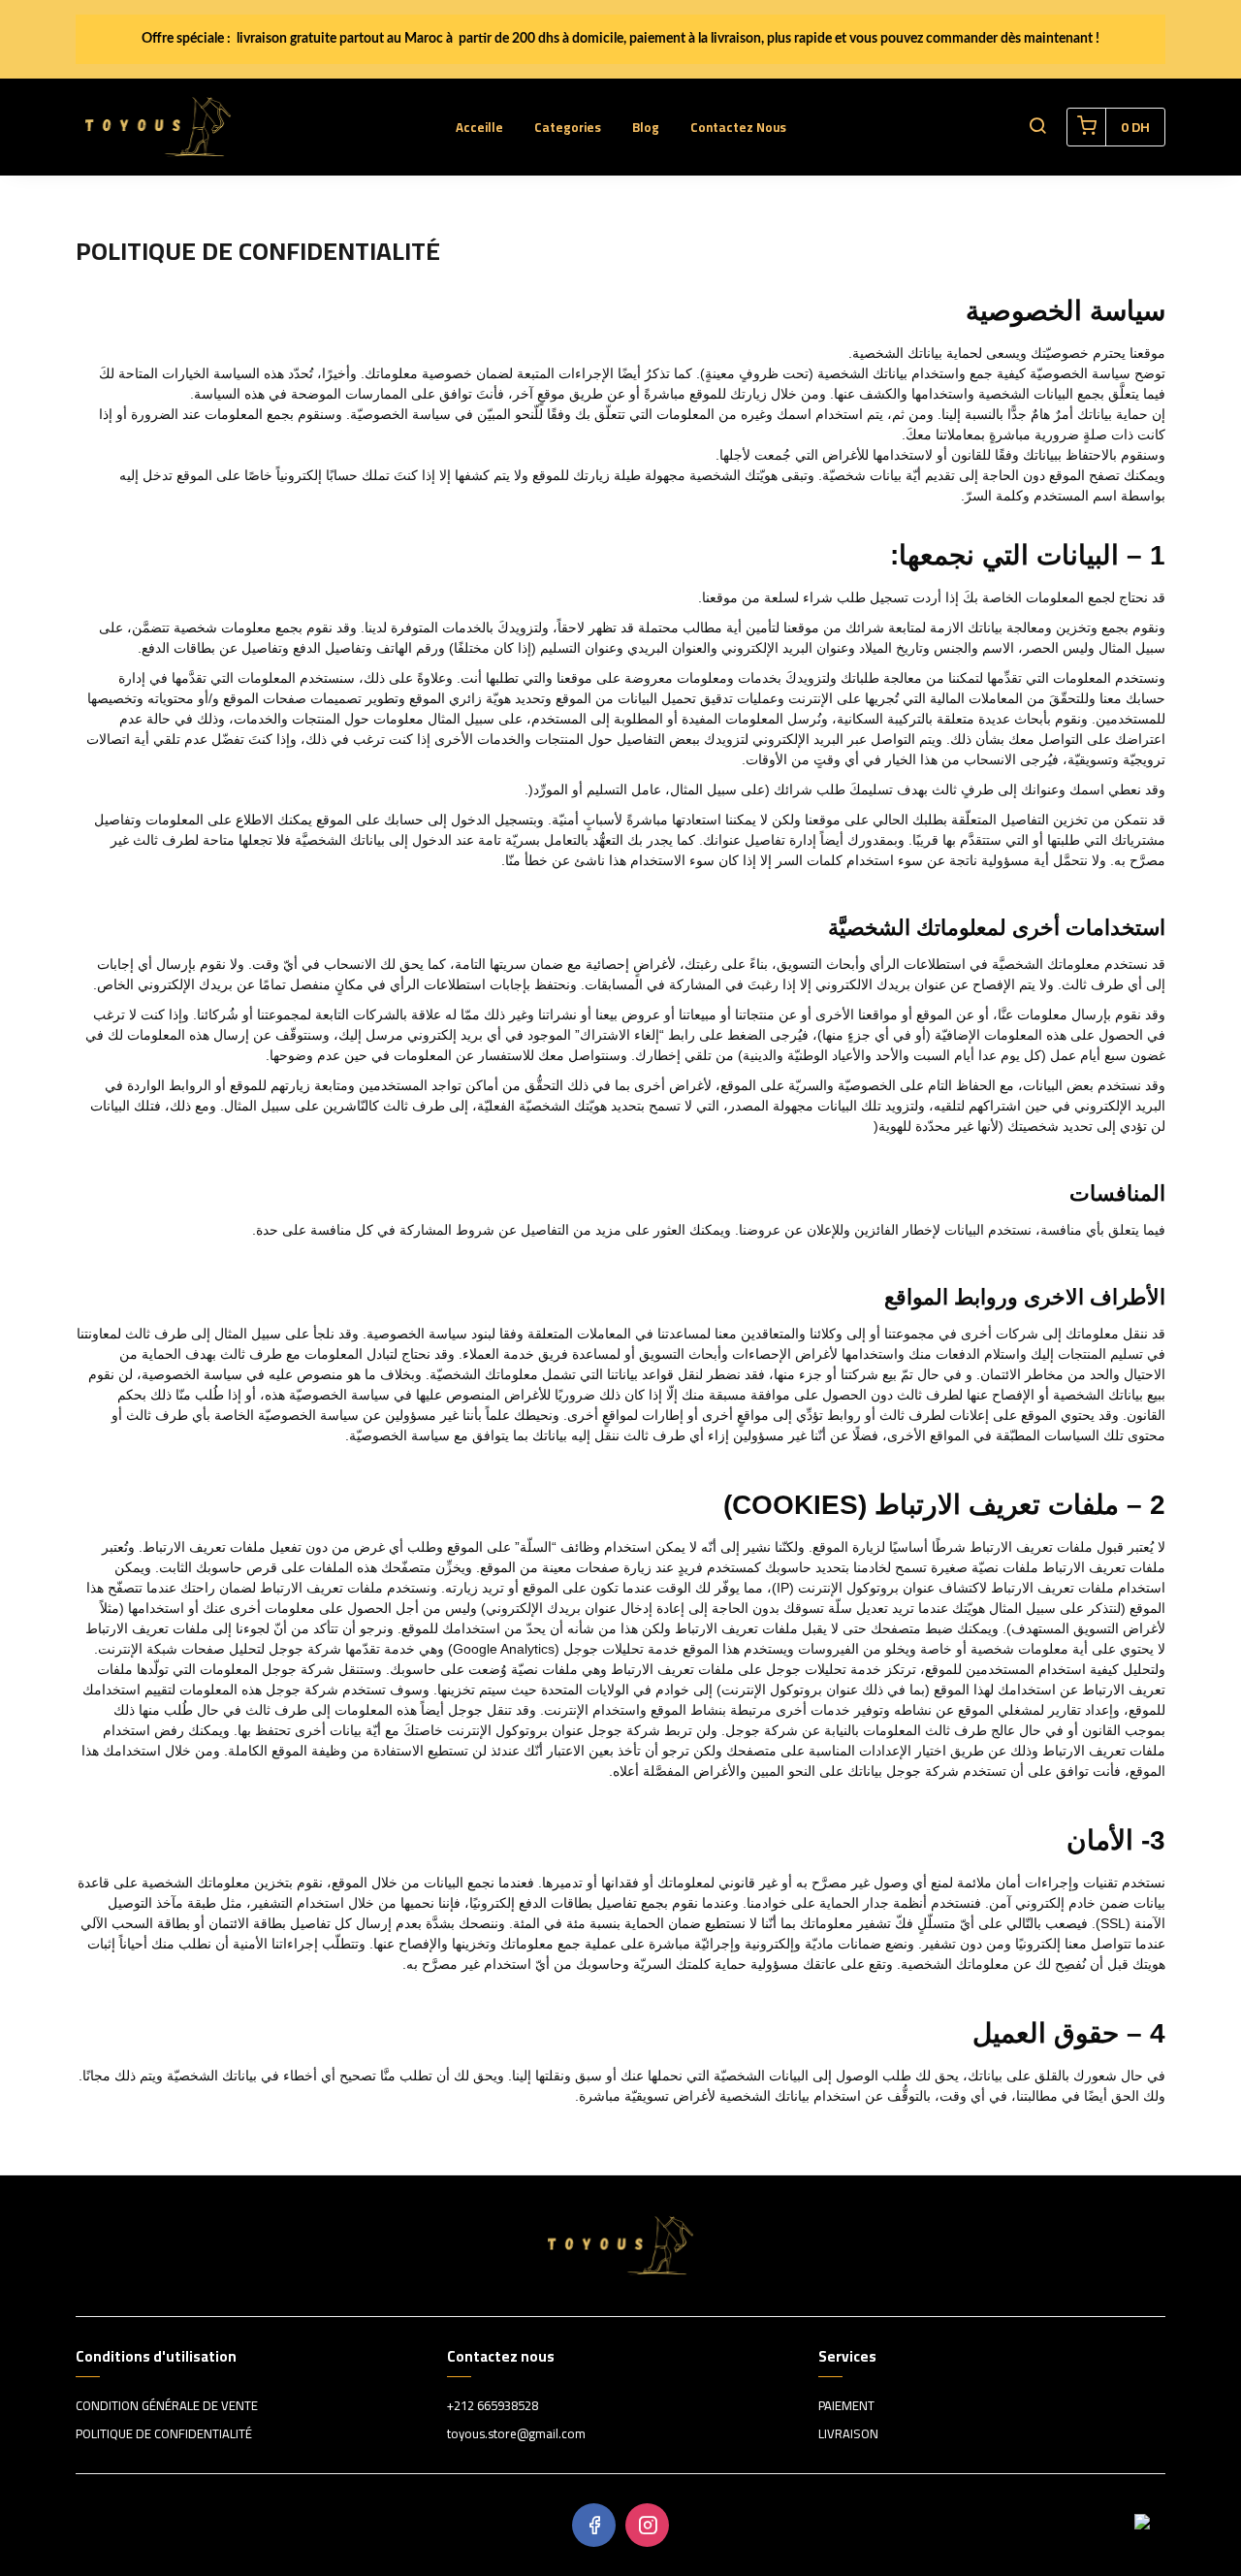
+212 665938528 (493, 2406)
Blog (646, 127)
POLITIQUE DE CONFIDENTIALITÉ (164, 2434)
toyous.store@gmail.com (516, 2434)
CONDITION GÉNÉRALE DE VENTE (167, 2406)
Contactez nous (738, 127)
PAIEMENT (846, 2406)
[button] (1037, 127)
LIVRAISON (848, 2434)
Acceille (479, 127)
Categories (568, 127)
